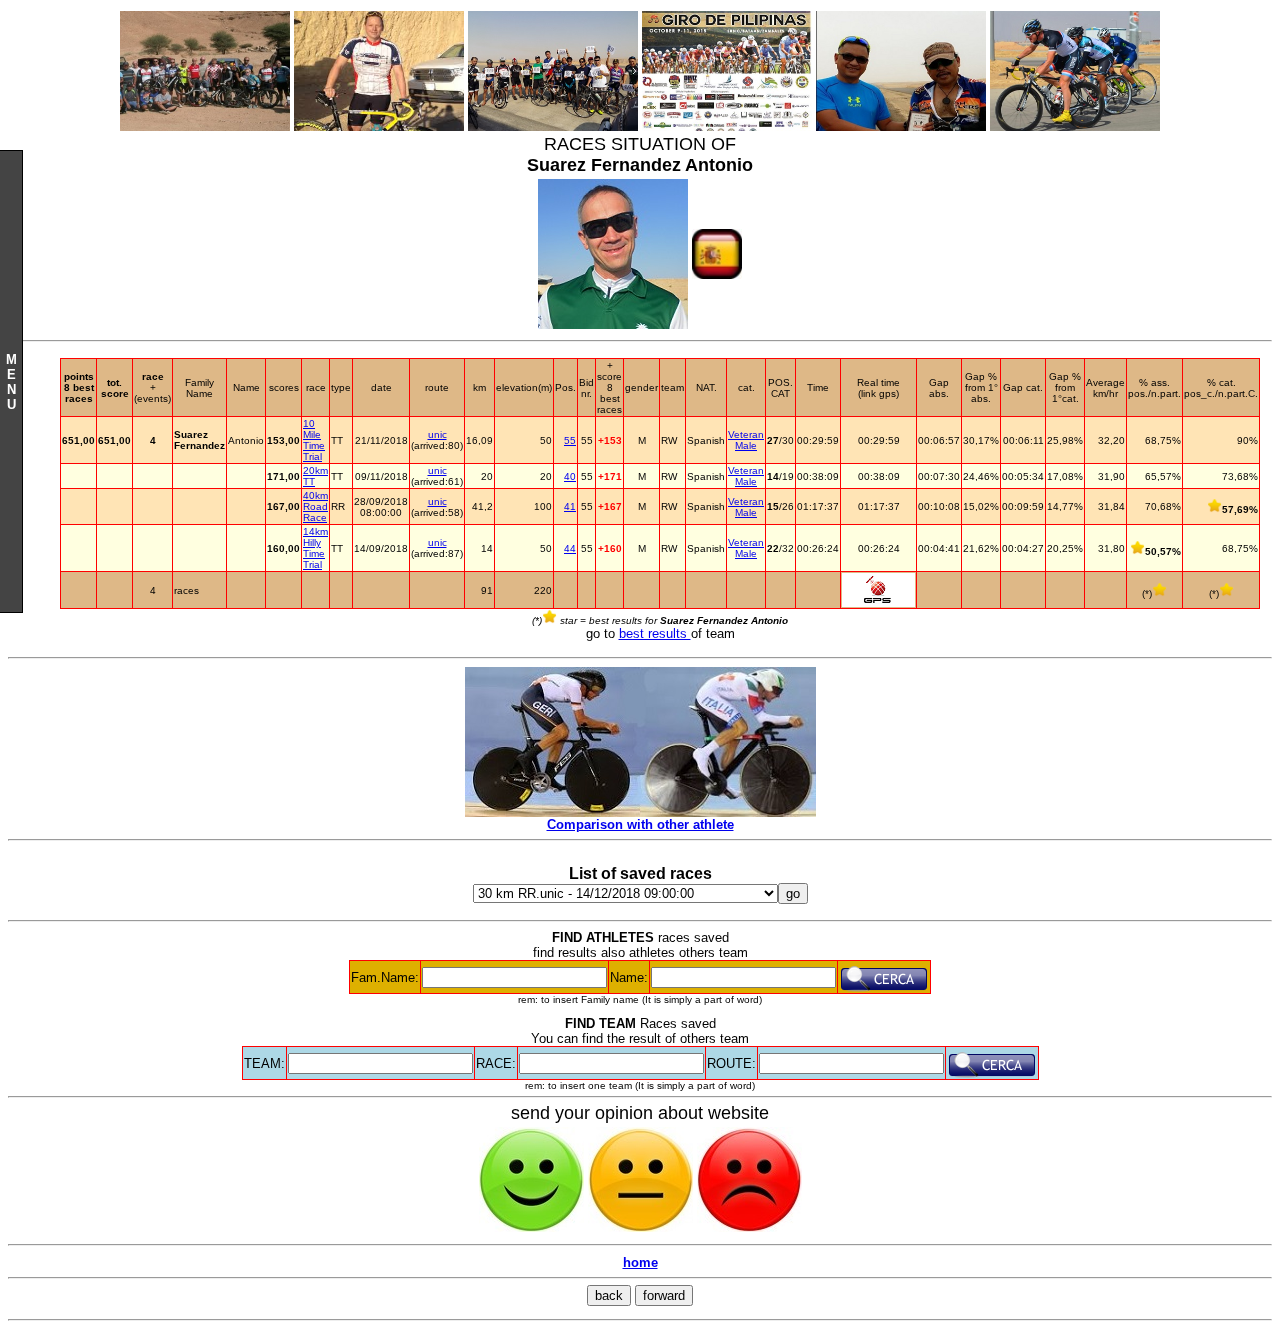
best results (655, 633)
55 (570, 440)
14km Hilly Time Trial (315, 548)
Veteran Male (746, 440)
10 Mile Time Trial (314, 440)
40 (570, 476)
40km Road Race (315, 506)
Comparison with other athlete (640, 824)
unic (437, 434)
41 (570, 506)
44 (570, 548)
